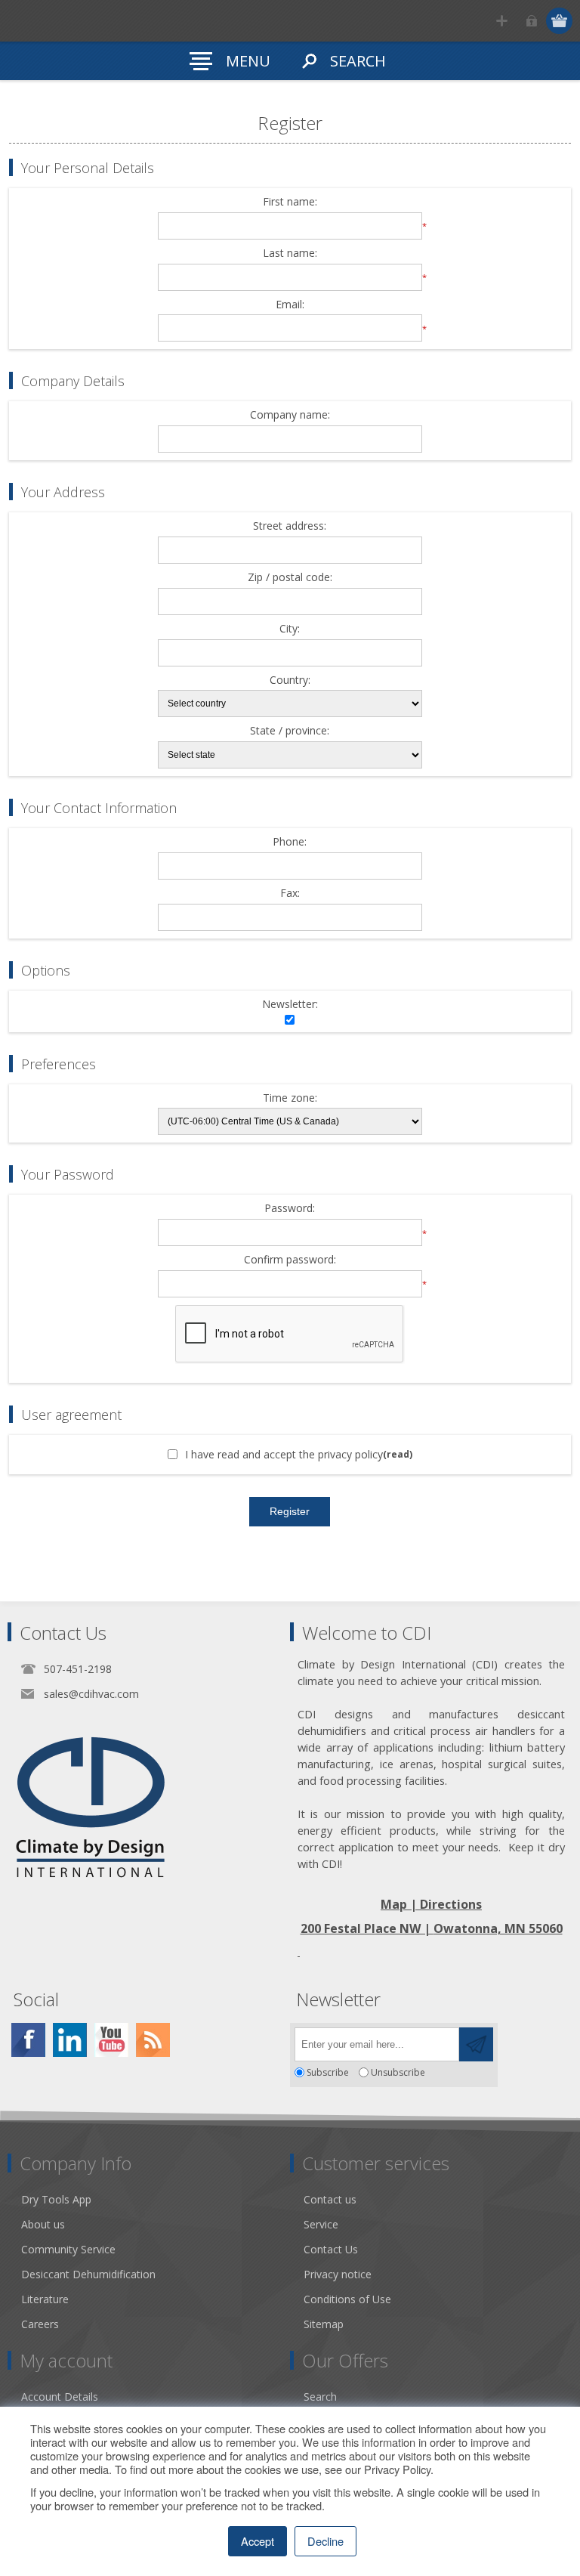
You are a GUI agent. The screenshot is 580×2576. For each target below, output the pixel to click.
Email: (290, 305)
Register (502, 21)
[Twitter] (70, 2040)
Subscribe (328, 2072)
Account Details (60, 2397)
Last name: (290, 254)
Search (320, 2397)
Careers (40, 2324)
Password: (290, 1209)
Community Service (68, 2249)
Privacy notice (338, 2274)
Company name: (290, 415)
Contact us (330, 2199)
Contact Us (331, 2249)
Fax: (290, 894)
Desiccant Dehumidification (88, 2274)
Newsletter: (290, 1005)
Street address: (290, 526)
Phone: (290, 842)
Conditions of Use (347, 2299)
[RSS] (153, 2040)
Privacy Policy (397, 2469)
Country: (290, 680)
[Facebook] (28, 2040)
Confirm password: (290, 1260)
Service (321, 2224)
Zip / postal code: (290, 578)
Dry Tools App (56, 2199)
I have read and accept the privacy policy (284, 1454)
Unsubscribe (398, 2072)
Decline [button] (325, 2541)
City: (290, 629)
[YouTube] (111, 2040)
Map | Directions (431, 1904)
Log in (531, 21)
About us (43, 2224)
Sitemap (324, 2324)
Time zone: (290, 1098)
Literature (45, 2299)
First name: (290, 202)
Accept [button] (258, 2541)
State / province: (290, 731)
